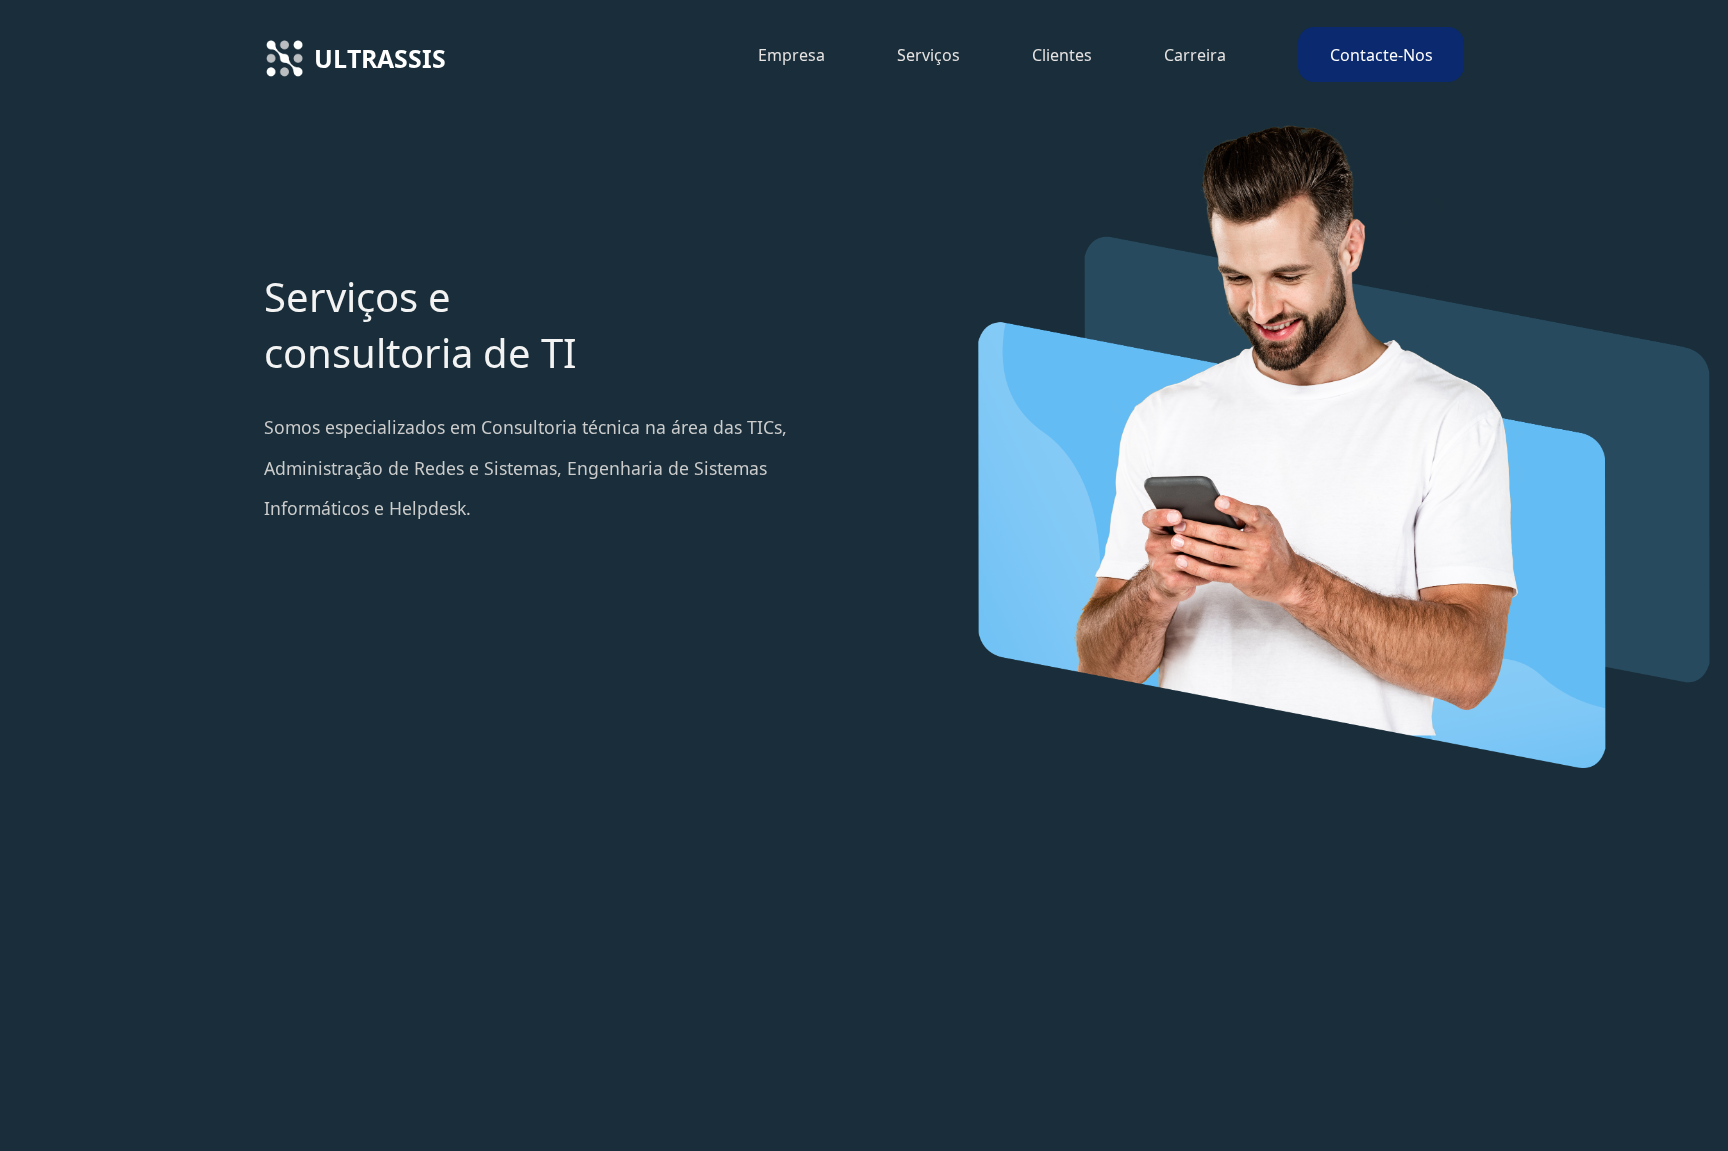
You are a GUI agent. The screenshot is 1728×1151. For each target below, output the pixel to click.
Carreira (1195, 55)
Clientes (1062, 55)
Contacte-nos (1381, 55)
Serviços (928, 55)
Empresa (791, 55)
